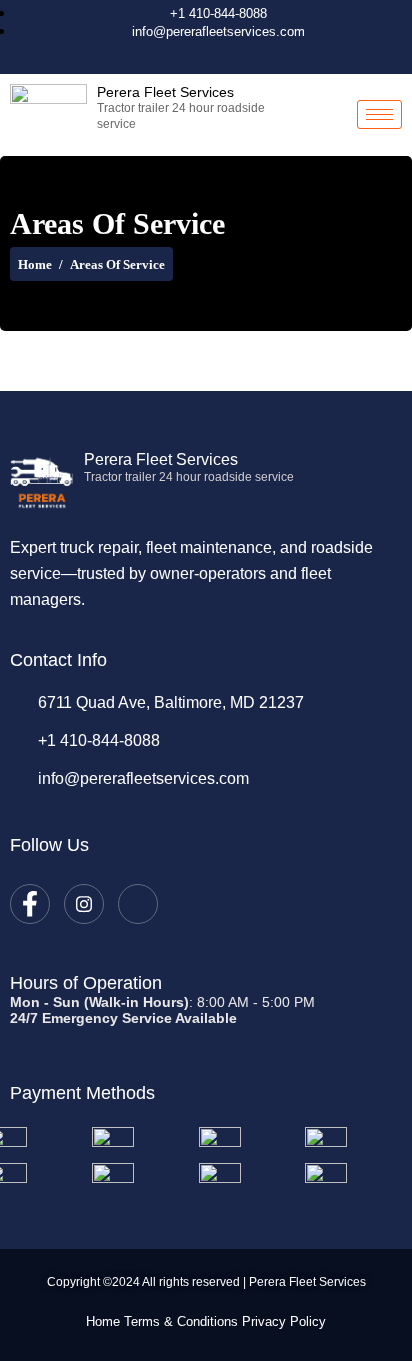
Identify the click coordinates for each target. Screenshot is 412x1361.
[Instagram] (211, 55)
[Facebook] (177, 55)
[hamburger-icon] (379, 114)
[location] (138, 904)
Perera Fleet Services (165, 92)
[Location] (245, 55)
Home (35, 264)
